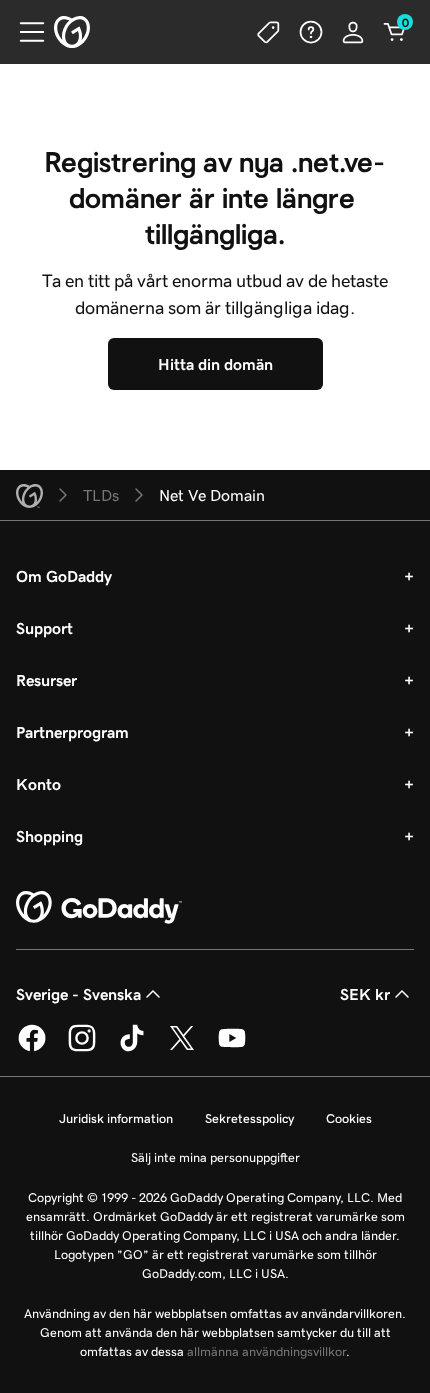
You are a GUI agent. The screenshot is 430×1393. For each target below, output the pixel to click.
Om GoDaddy (64, 576)
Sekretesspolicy (249, 1118)
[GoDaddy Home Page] (99, 908)
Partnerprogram (72, 732)
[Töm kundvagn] (395, 32)
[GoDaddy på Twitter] (182, 1048)
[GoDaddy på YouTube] (232, 1048)
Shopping (49, 836)
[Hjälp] (311, 32)
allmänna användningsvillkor (266, 1351)
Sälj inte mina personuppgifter (215, 1157)
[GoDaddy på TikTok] (132, 1048)
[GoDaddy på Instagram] (82, 1048)
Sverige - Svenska (78, 994)
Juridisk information (116, 1118)
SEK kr (365, 994)
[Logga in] (353, 32)
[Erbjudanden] (269, 32)
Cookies (349, 1118)
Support (44, 628)
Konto (38, 784)
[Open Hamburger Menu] (24, 32)
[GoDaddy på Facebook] (32, 1048)
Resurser (46, 680)
